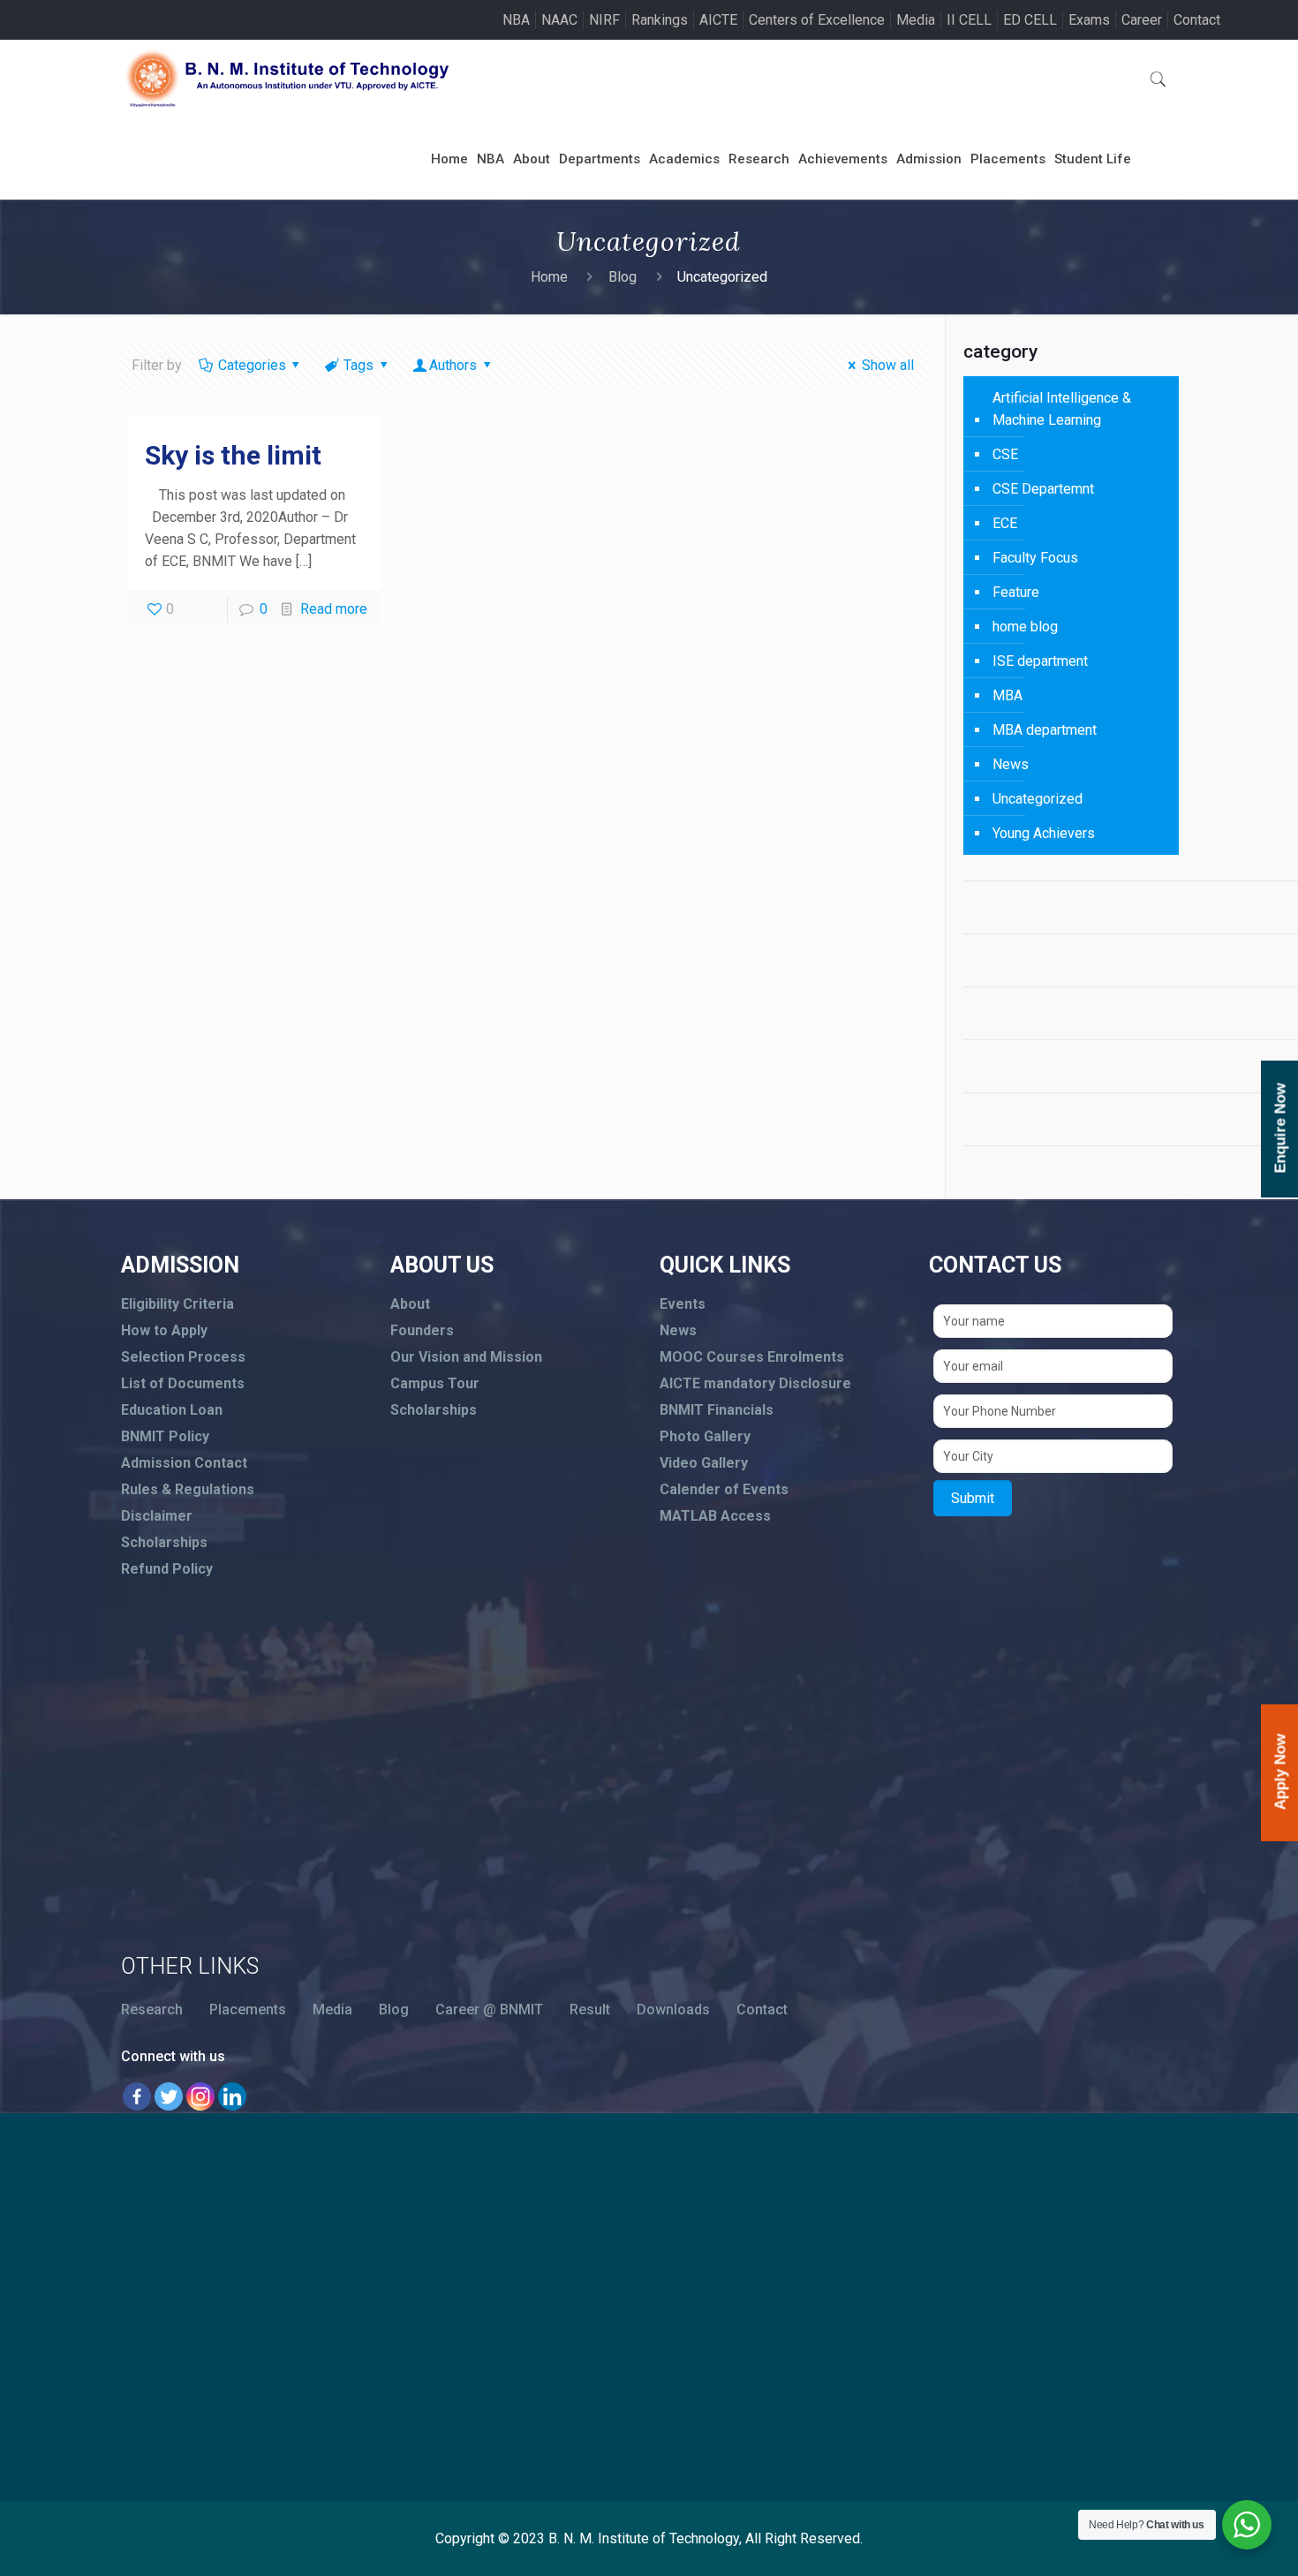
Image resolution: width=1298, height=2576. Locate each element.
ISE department (1040, 661)
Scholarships (164, 1542)
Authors (453, 365)
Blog (623, 277)
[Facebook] (137, 2096)
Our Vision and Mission (466, 1357)
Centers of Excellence (817, 20)
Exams (1089, 20)
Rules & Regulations (188, 1489)
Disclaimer (157, 1516)
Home (549, 277)
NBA (516, 20)
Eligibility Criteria (177, 1304)
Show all (888, 365)
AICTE (718, 20)
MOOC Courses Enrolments (752, 1357)
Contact (1197, 20)
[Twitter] (169, 2096)
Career (1142, 20)
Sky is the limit (233, 455)
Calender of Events (724, 1489)
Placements (248, 2009)
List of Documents (183, 1383)
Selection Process (183, 1357)
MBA (1007, 695)
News (1011, 764)
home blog (1025, 627)
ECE (1005, 523)
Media (916, 20)
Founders (422, 1330)
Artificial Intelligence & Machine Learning (1062, 409)
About (410, 1304)
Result (590, 2009)
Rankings (660, 20)
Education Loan (172, 1410)
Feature (1016, 592)
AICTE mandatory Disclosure (755, 1383)
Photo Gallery (705, 1436)
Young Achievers (1044, 833)
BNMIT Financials (717, 1410)
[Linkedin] (232, 2096)
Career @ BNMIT (489, 2009)
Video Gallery (704, 1463)
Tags (358, 365)
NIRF (604, 20)
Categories (252, 365)
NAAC (559, 20)
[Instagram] (200, 2096)
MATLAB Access (715, 1516)
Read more (334, 609)
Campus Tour (435, 1383)
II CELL (969, 20)
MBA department (1045, 730)
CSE (1005, 454)
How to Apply (164, 1330)
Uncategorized (1038, 799)
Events (683, 1304)
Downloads (673, 2009)
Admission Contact (184, 1463)
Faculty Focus (1035, 558)
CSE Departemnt (1043, 489)
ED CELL (1030, 20)
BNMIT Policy (165, 1436)
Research (152, 2009)
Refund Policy (167, 1569)
